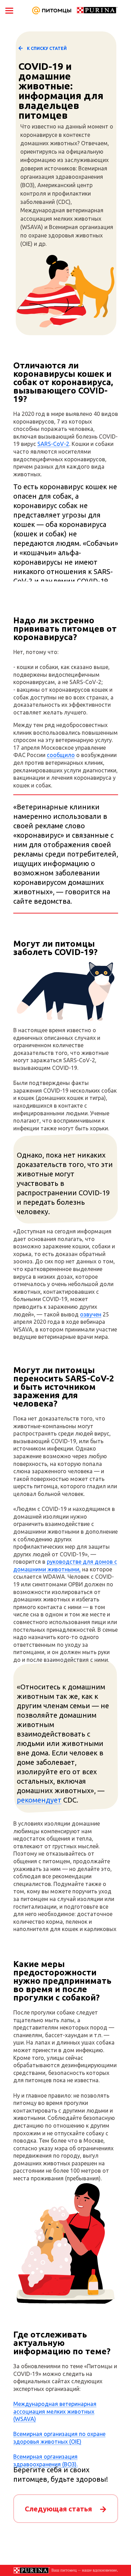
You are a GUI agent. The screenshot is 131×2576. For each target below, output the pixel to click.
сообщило (61, 755)
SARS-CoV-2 (53, 444)
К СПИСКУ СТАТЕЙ (47, 48)
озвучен (91, 1314)
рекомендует (39, 1800)
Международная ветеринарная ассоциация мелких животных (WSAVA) (55, 2411)
